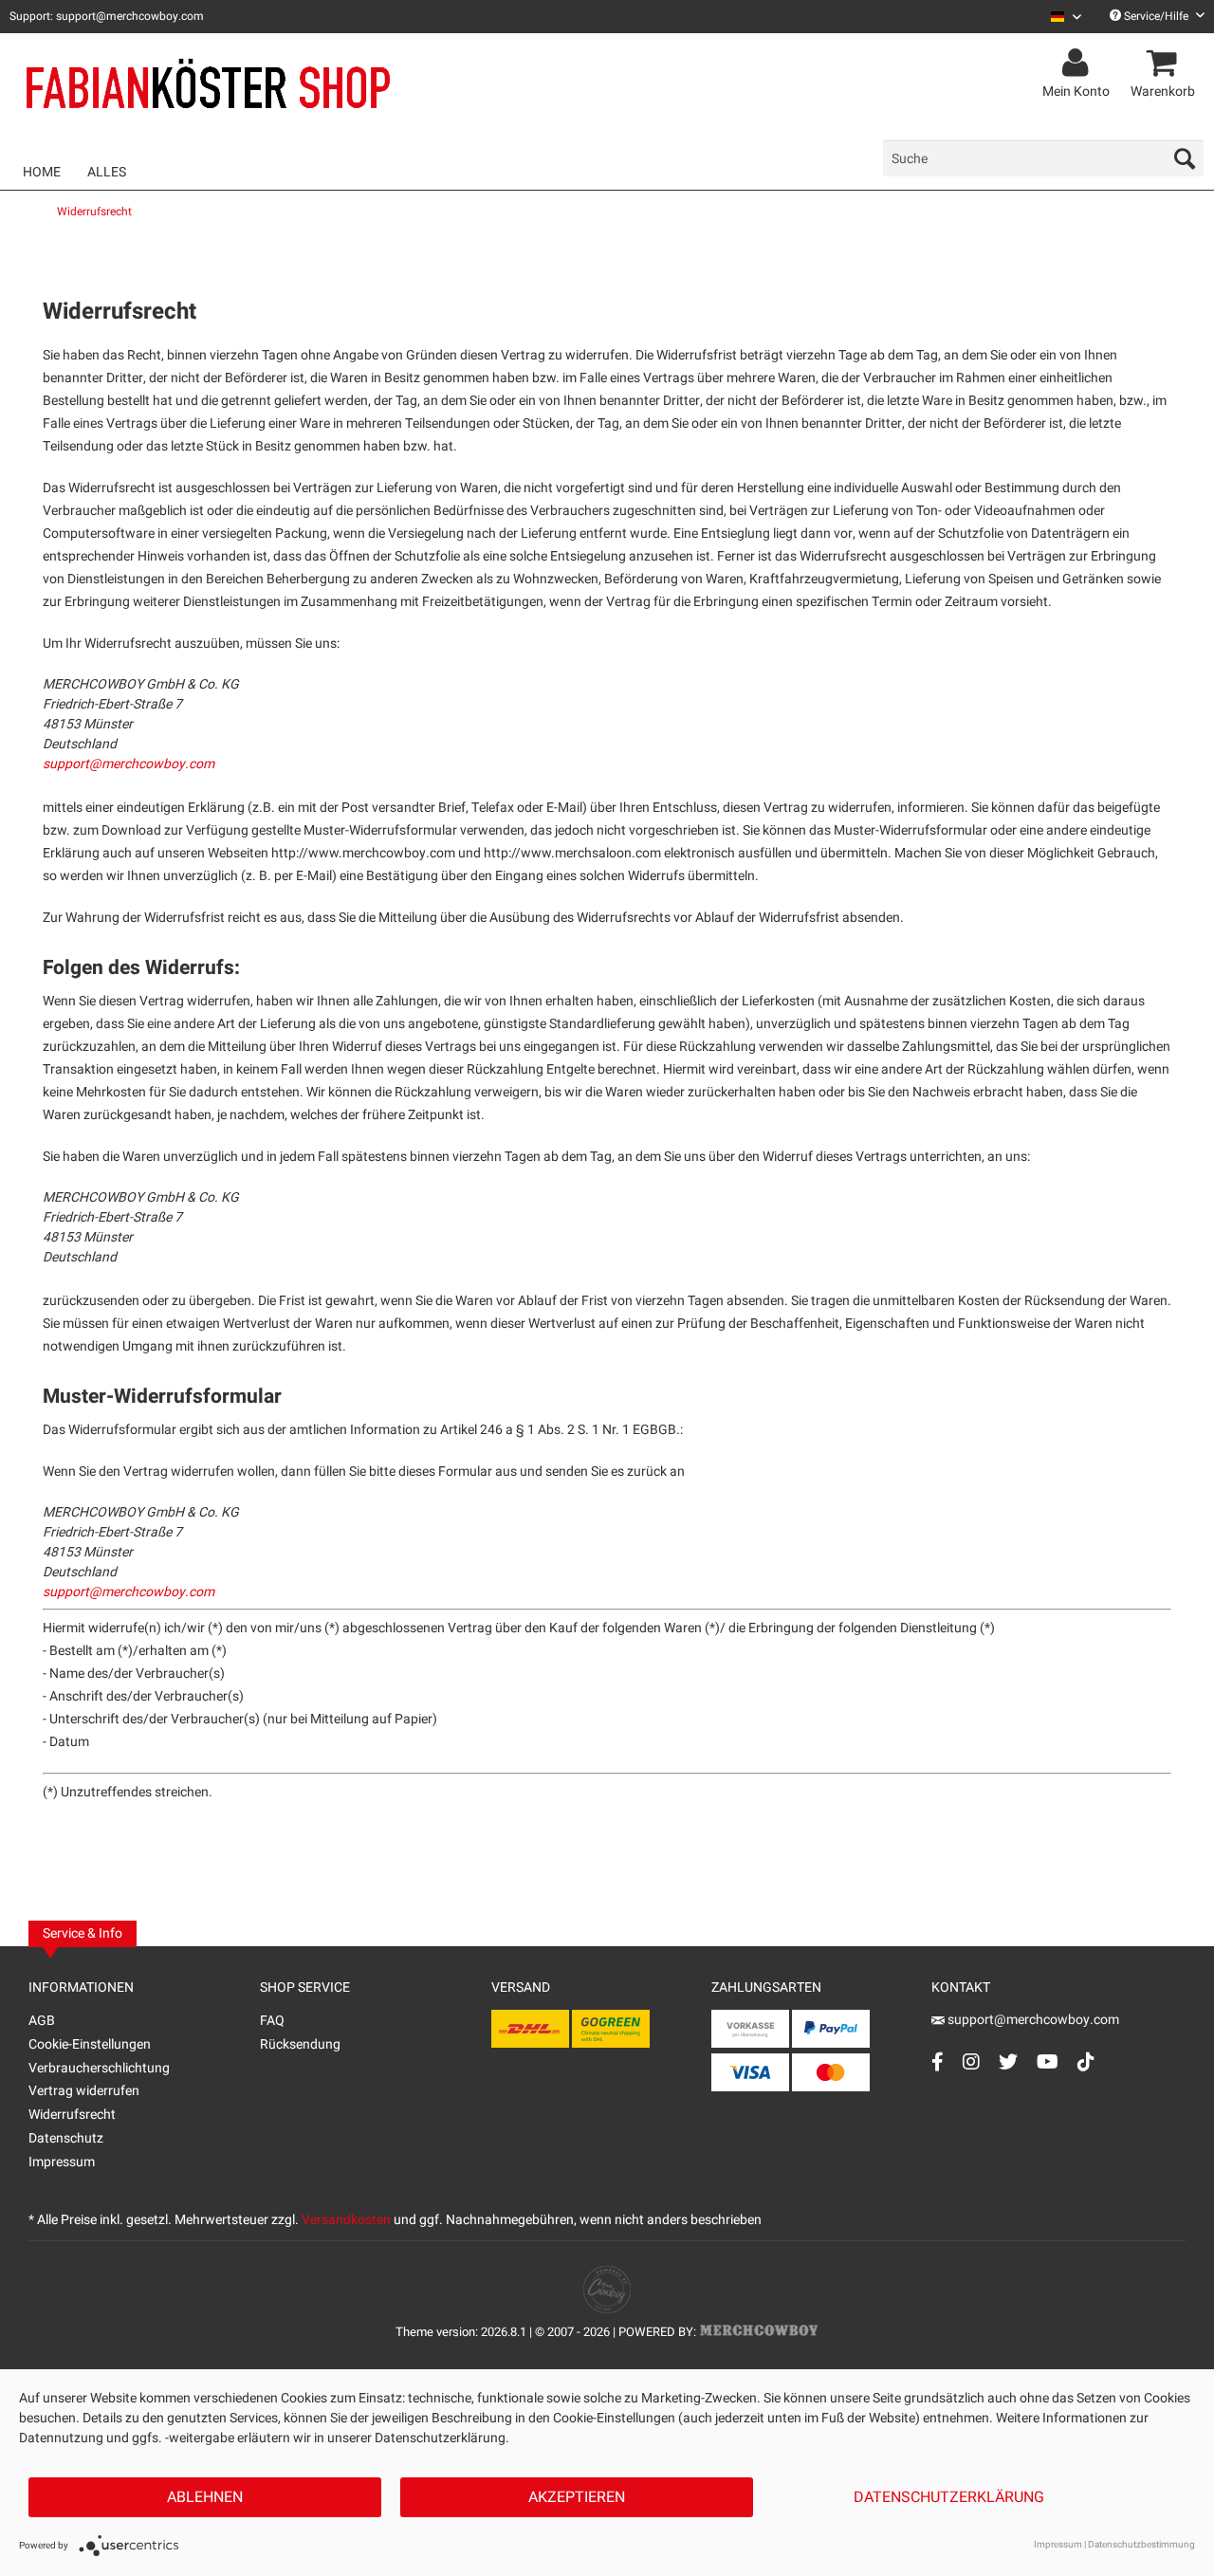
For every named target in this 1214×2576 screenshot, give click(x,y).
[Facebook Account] (938, 2061)
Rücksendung (300, 2044)
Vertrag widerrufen (84, 2091)
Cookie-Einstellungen (90, 2044)
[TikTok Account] (1086, 2061)
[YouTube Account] (1048, 2061)
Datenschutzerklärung (949, 2497)
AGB (42, 2021)
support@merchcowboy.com (129, 764)
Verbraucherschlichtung (99, 2068)
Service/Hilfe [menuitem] (1156, 16)
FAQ (272, 2021)
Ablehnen (205, 2497)
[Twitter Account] (1008, 2061)
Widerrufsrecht (72, 2115)
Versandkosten (346, 2220)
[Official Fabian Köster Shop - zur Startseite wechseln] (209, 87)
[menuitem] (1059, 17)
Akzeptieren (577, 2497)
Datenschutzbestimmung (1141, 2545)
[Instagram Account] (971, 2061)
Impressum (62, 2162)
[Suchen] (1185, 158)
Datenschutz (66, 2138)
